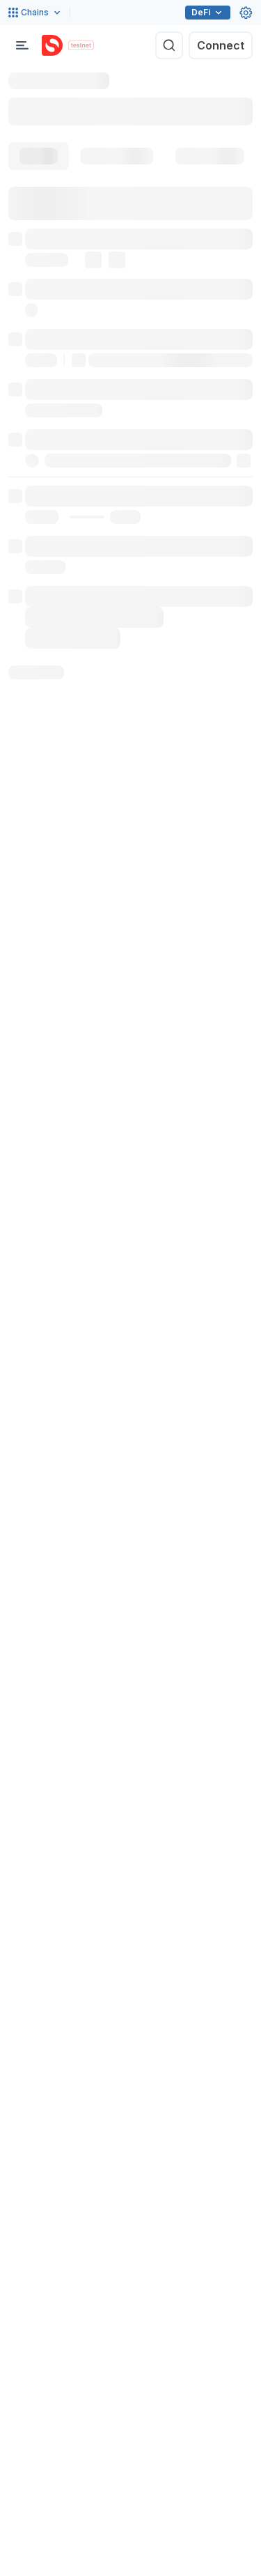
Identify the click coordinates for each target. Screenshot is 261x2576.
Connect (221, 45)
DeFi (201, 12)
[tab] (39, 156)
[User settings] (246, 13)
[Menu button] (22, 45)
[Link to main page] (52, 45)
